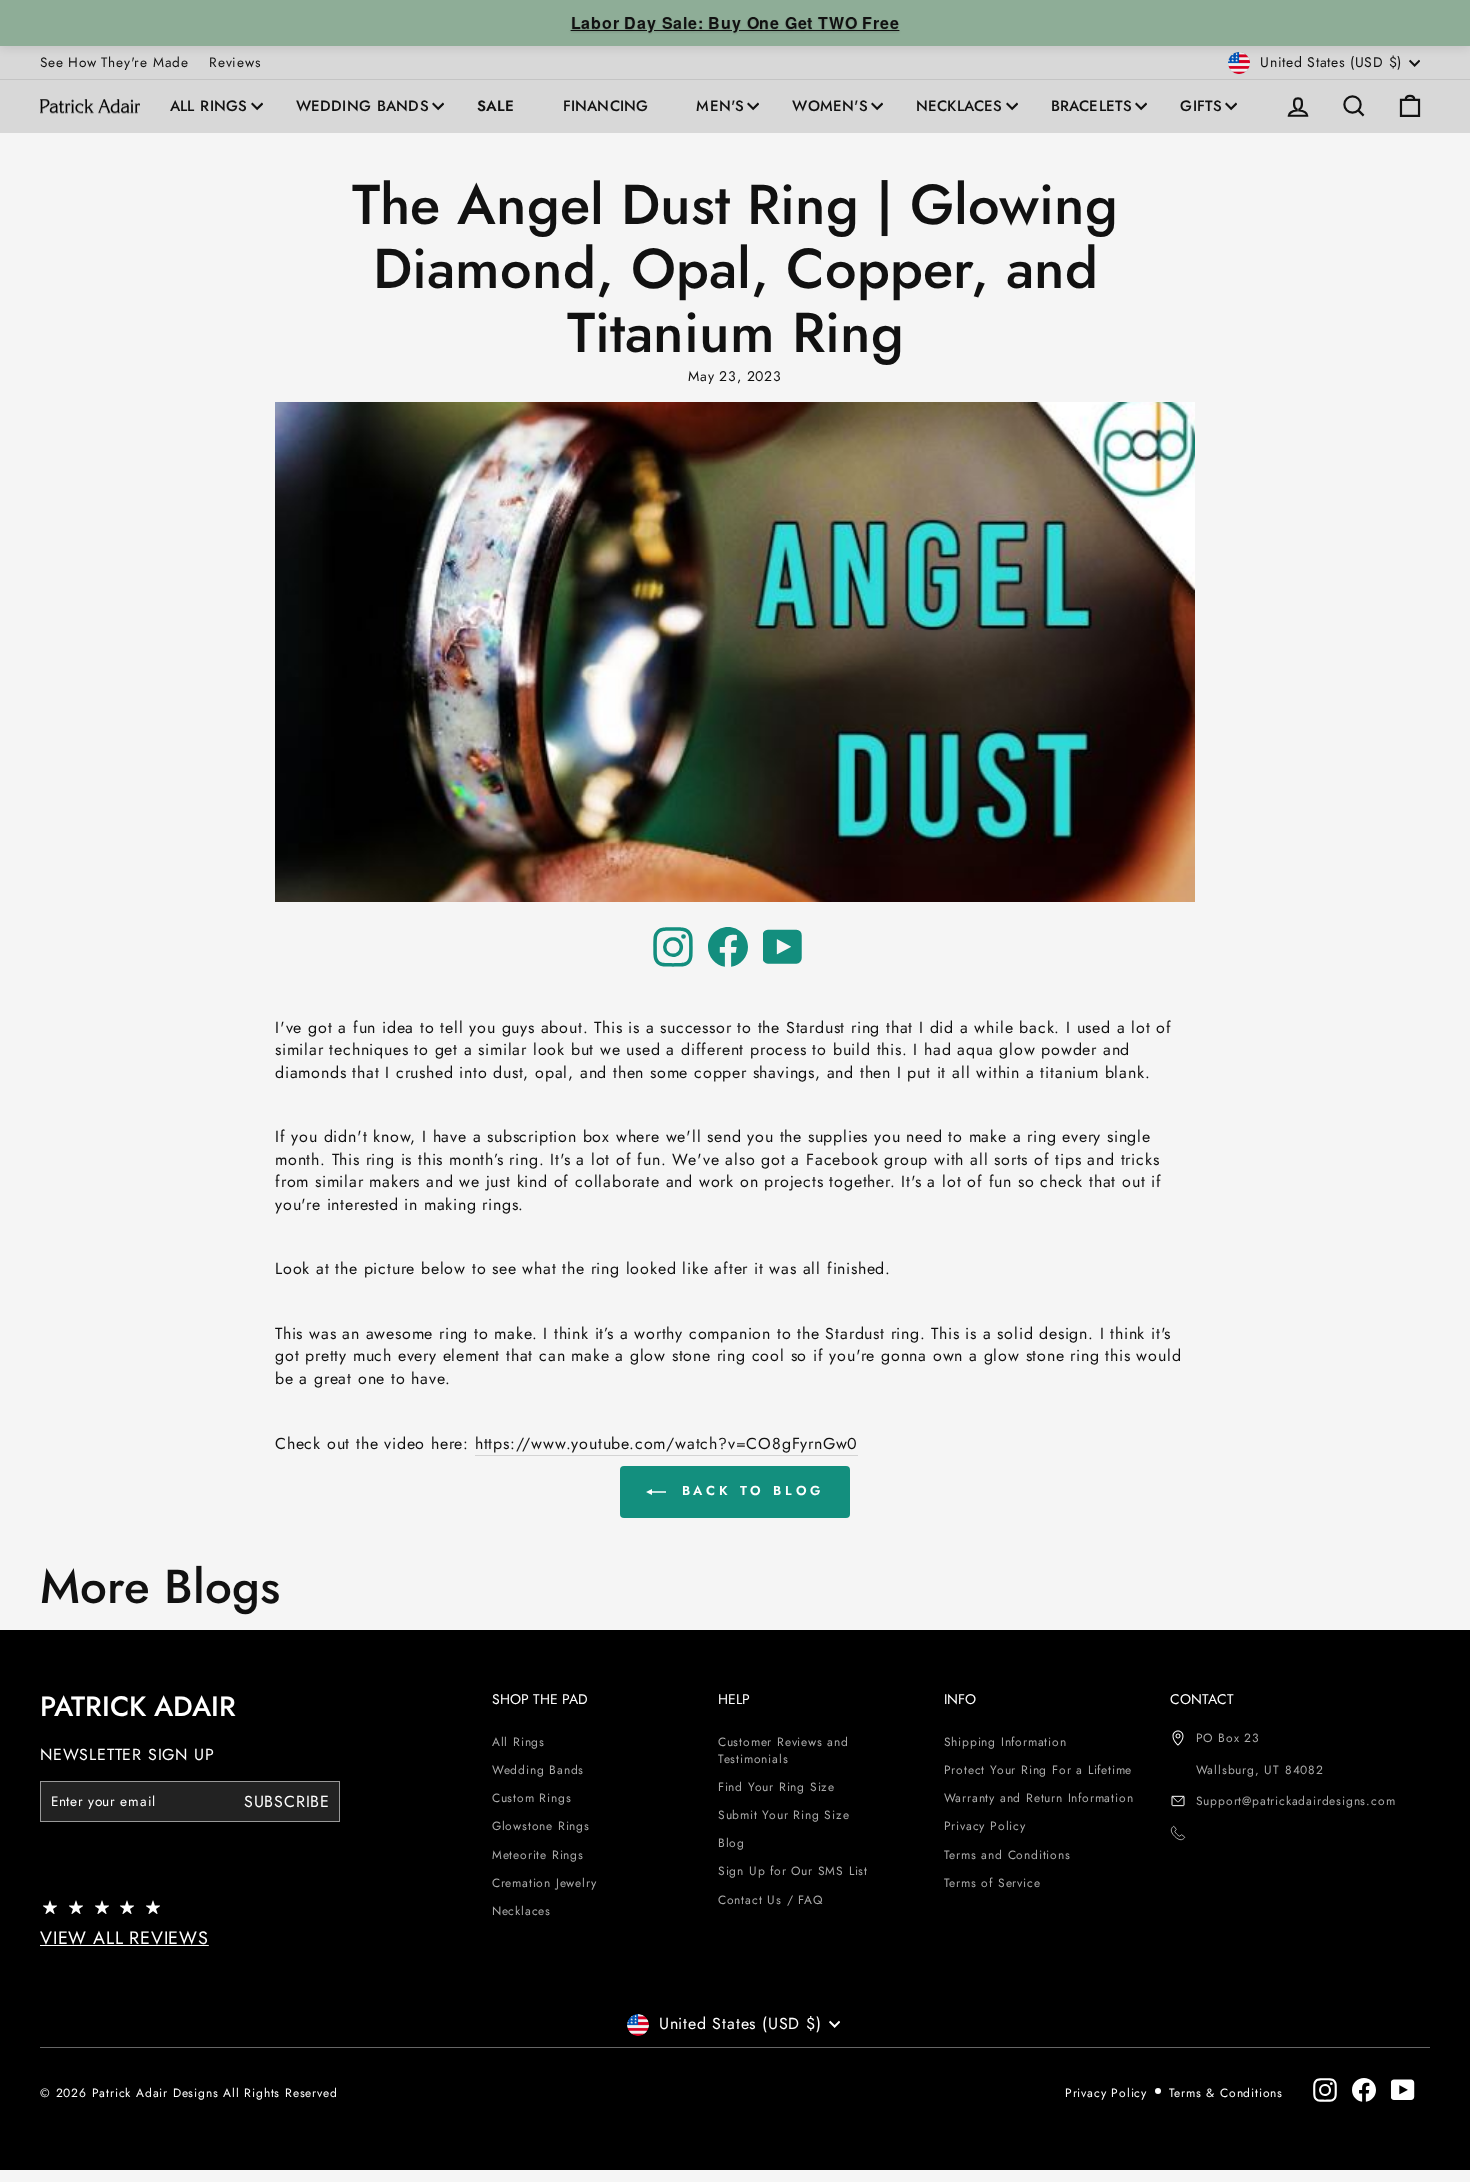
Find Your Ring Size (776, 1787)
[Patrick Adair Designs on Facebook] (728, 947)
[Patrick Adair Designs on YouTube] (783, 947)
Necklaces (959, 106)
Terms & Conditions (1226, 2093)
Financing (606, 106)
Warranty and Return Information (1039, 1798)
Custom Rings (532, 1798)
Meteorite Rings (538, 1855)
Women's (829, 106)
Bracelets (1092, 106)
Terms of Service (992, 1883)
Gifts (1201, 106)
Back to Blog (749, 1490)
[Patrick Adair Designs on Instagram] (673, 947)
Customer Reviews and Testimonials (783, 1750)
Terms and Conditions (1007, 1855)
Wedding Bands (362, 106)
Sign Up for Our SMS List (793, 1871)
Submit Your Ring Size (784, 1815)
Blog (731, 1843)
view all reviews (124, 1938)
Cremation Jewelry (544, 1883)
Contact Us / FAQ (770, 1900)
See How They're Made (114, 62)
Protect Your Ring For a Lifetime (1038, 1770)
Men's (720, 106)
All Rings (209, 106)
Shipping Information (1005, 1742)
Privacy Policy (985, 1826)
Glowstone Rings (541, 1826)
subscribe (287, 1800)
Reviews (235, 62)
